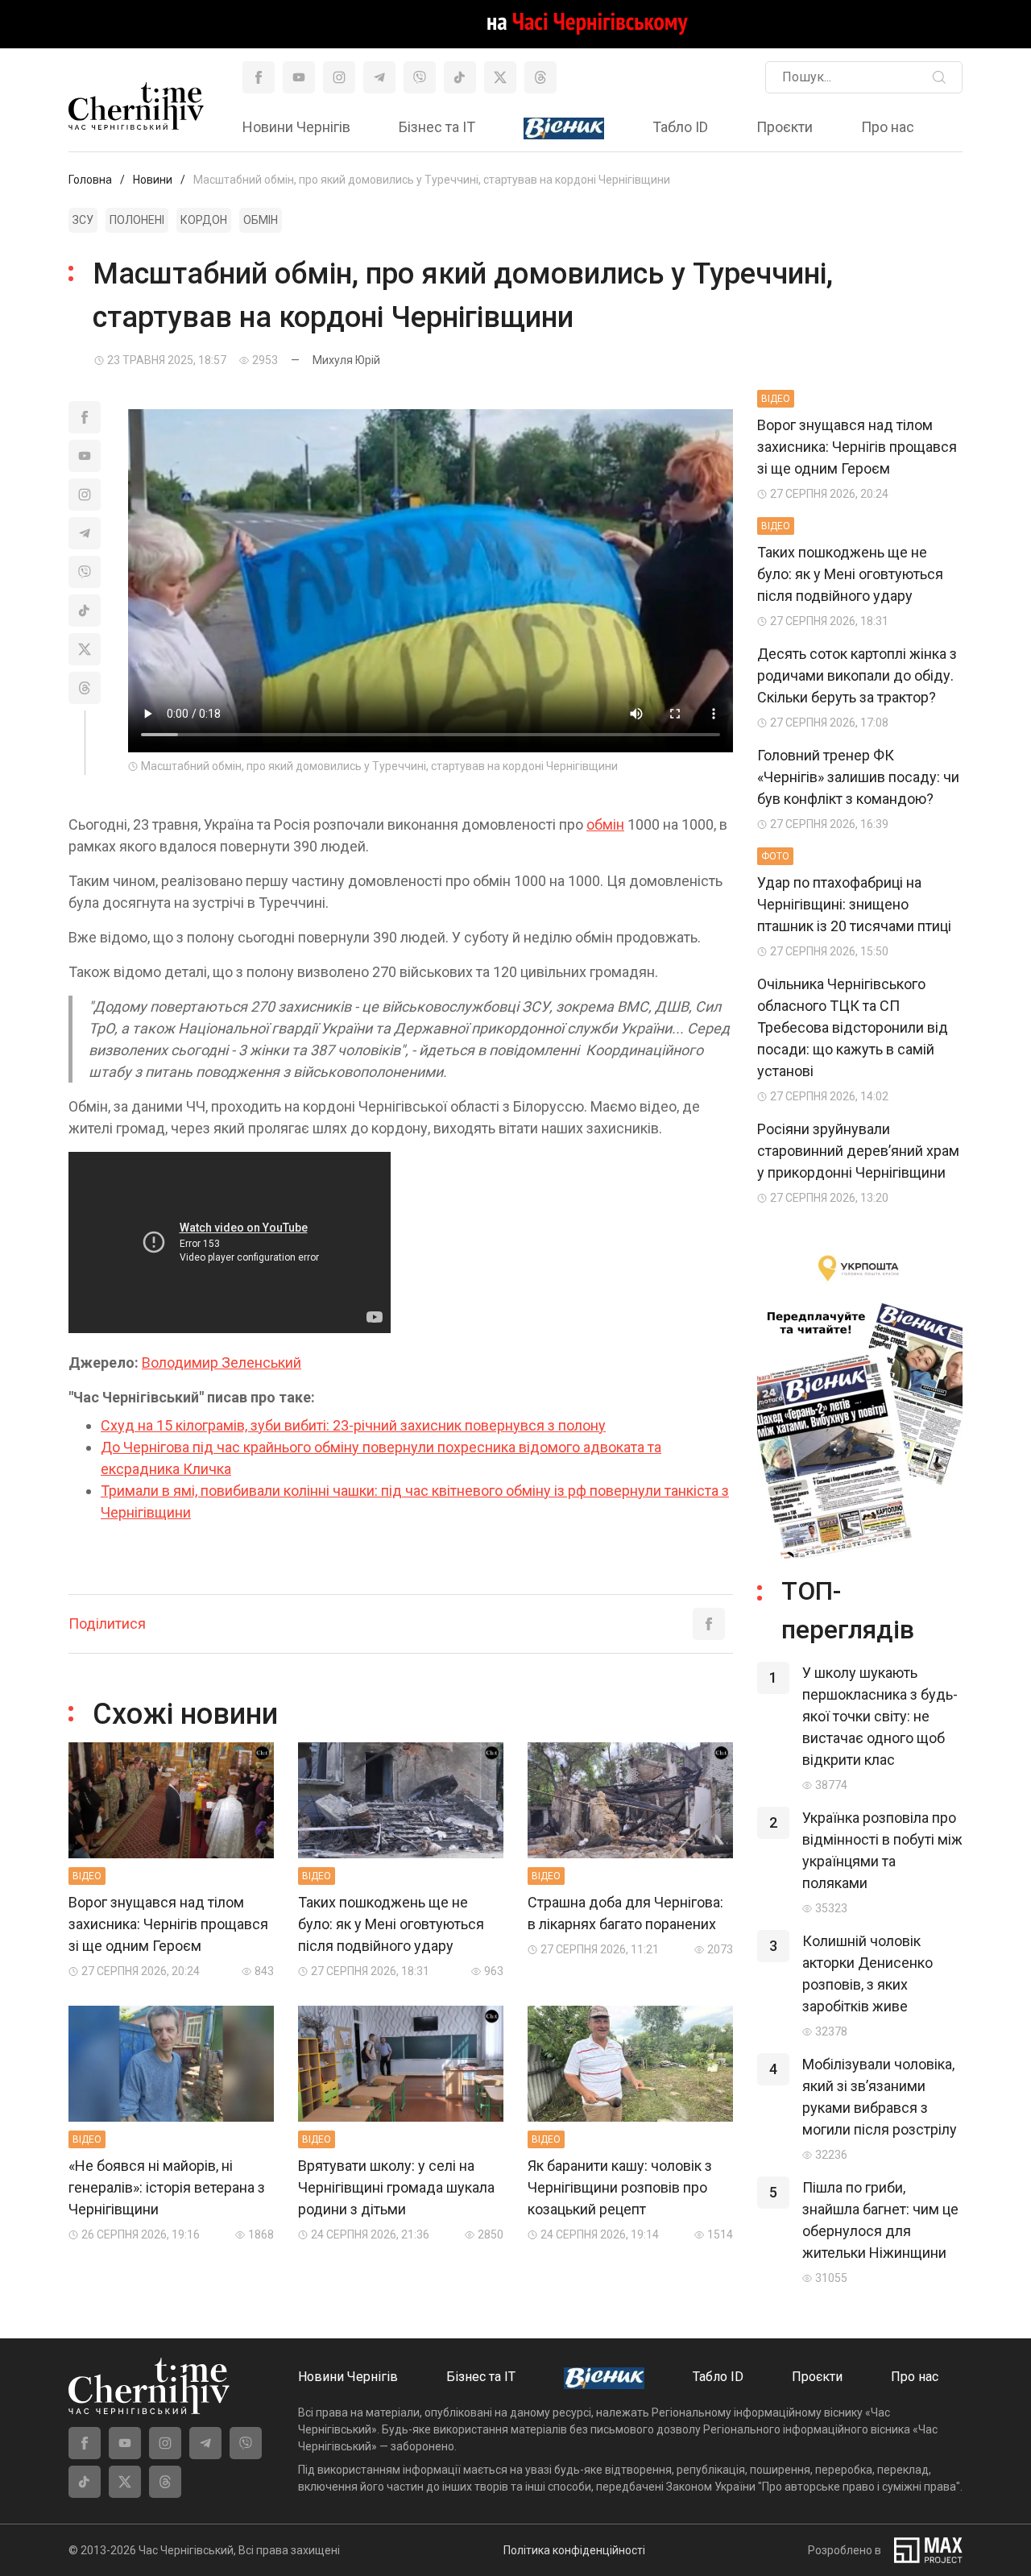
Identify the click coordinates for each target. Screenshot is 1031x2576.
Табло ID (680, 127)
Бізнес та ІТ (437, 127)
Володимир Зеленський (222, 1363)
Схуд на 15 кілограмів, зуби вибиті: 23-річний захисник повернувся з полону (353, 1425)
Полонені (137, 220)
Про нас (888, 127)
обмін (605, 824)
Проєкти (785, 127)
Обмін (261, 220)
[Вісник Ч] (564, 129)
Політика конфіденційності (574, 2550)
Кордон (204, 220)
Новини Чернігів (296, 127)
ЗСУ (83, 220)
